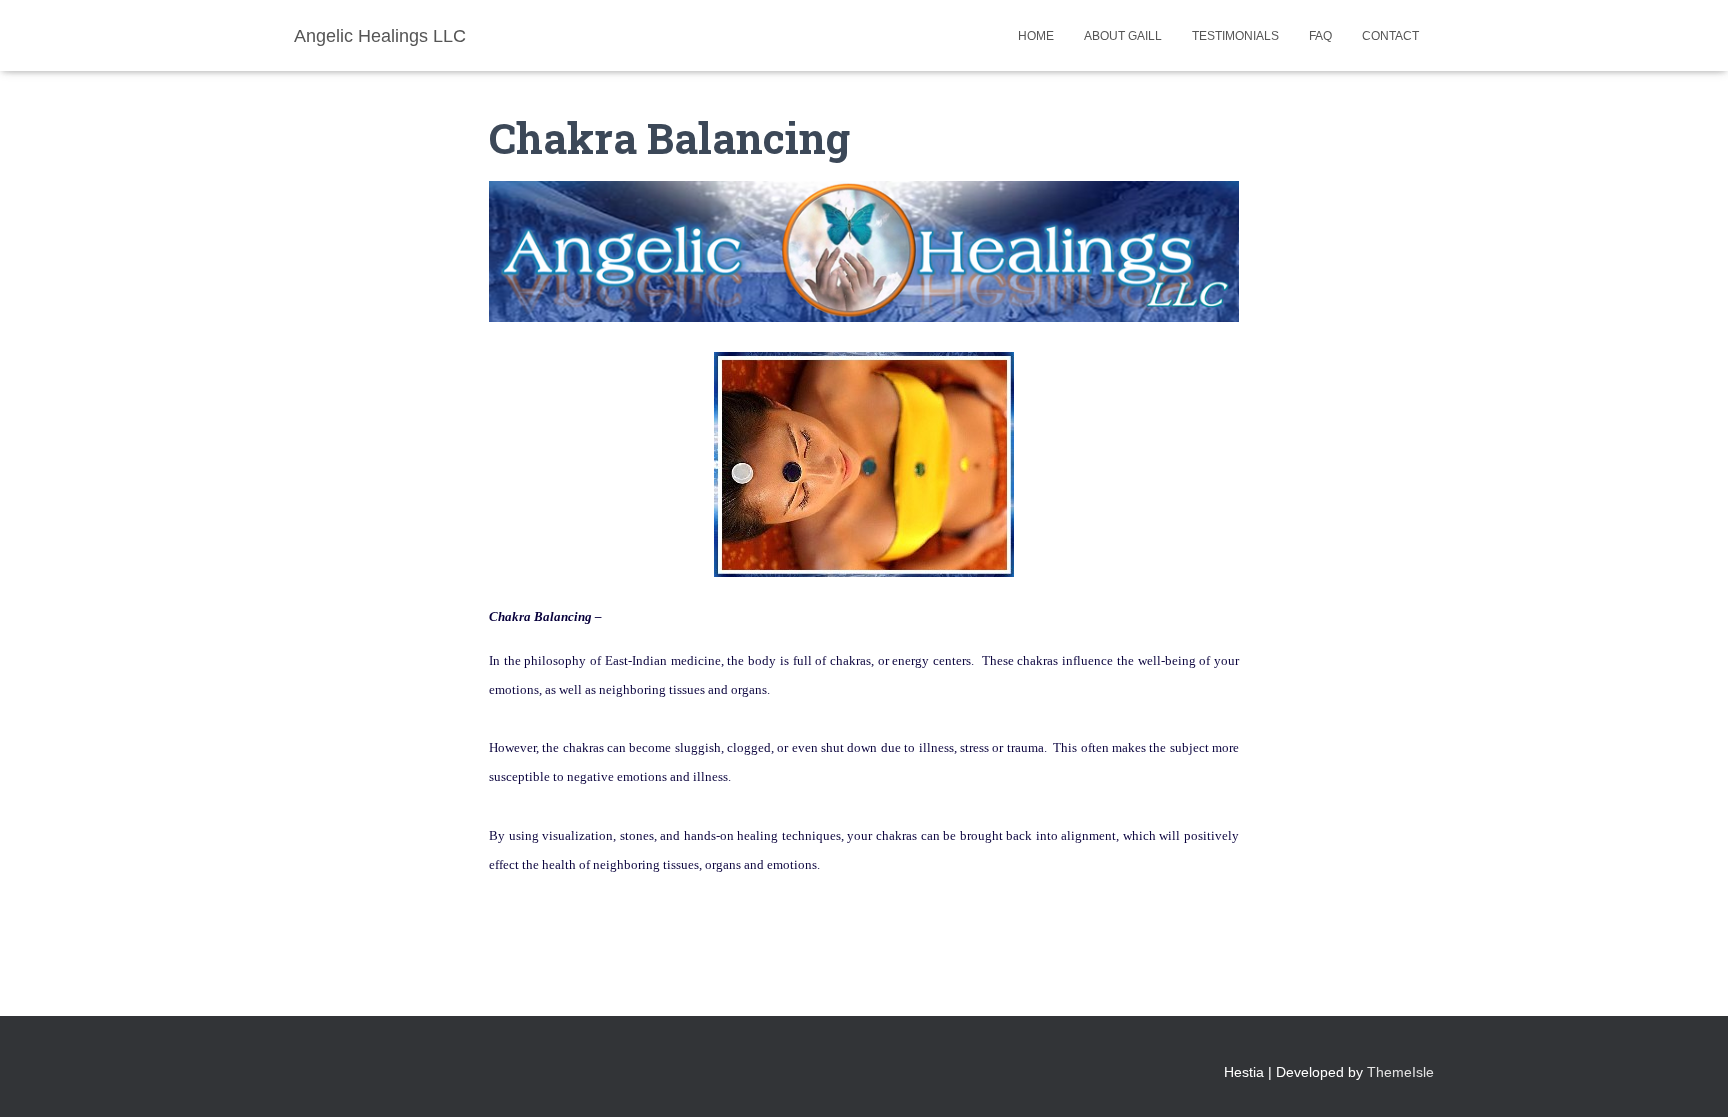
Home (1036, 36)
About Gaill (1123, 36)
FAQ (1320, 36)
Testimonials (1235, 36)
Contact (1390, 36)
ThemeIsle (1400, 1072)
